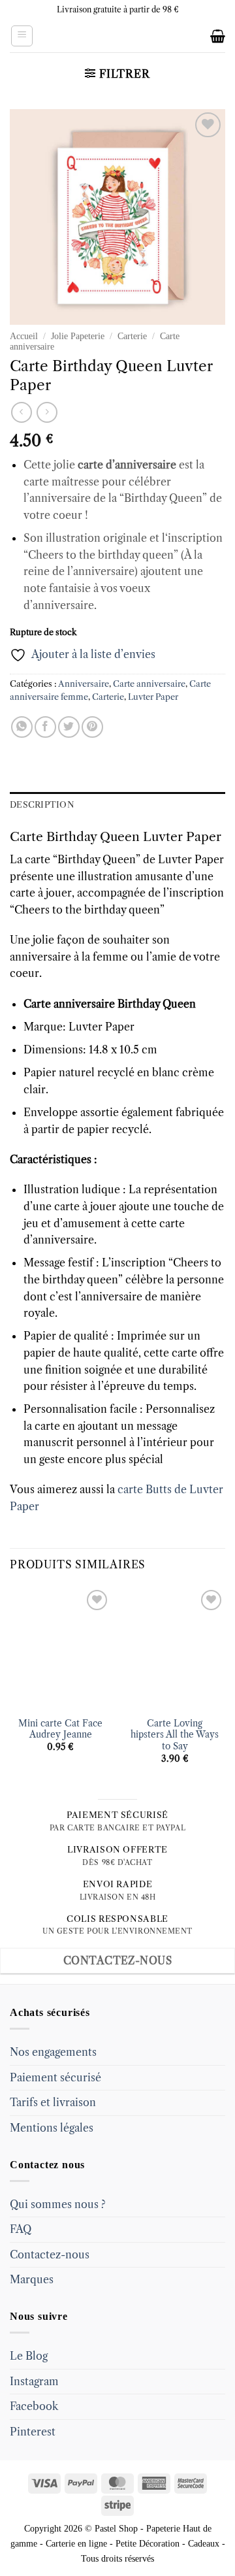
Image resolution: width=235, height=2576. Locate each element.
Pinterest (33, 2432)
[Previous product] (47, 412)
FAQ (21, 2229)
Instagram (34, 2381)
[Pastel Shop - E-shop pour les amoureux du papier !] (117, 36)
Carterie (132, 336)
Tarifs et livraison (53, 2102)
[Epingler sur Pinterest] (92, 727)
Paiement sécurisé (55, 2077)
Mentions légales (52, 2128)
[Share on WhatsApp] (22, 727)
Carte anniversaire (149, 684)
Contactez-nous (50, 2254)
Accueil (24, 336)
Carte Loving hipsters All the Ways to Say (175, 1735)
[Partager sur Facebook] (45, 727)
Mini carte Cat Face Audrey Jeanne (60, 1729)
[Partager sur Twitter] (69, 727)
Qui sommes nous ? (58, 2204)
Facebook (34, 2406)
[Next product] (21, 412)
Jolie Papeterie (78, 336)
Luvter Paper (153, 697)
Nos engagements (53, 2052)
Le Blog (29, 2356)
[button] (22, 36)
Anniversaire (84, 684)
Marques (32, 2279)
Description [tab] (42, 805)
